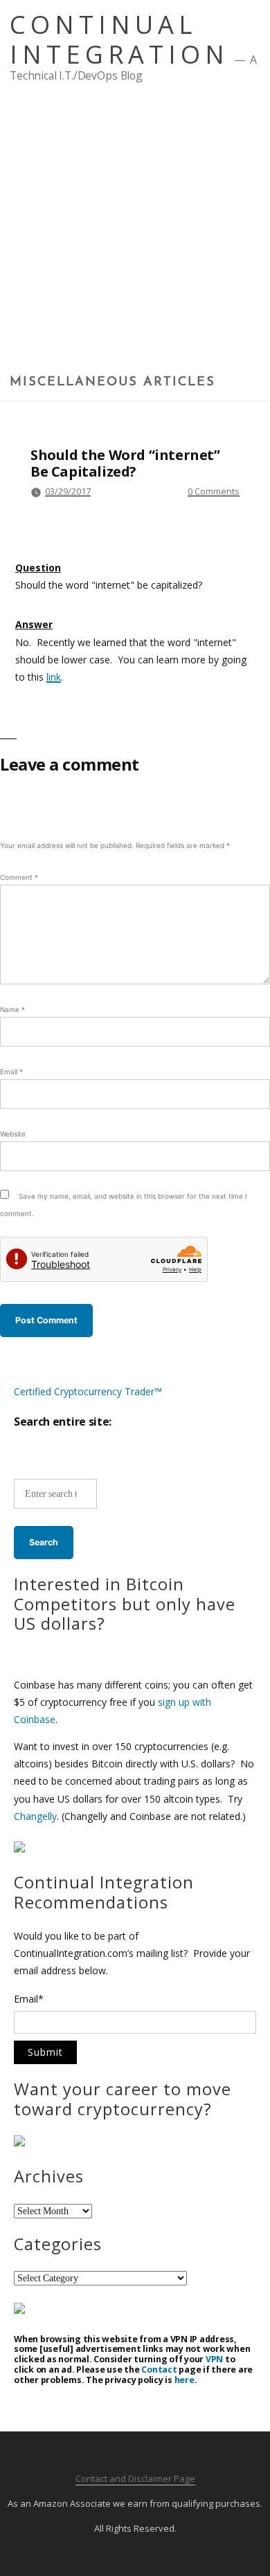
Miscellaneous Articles (112, 383)
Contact (159, 2370)
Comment (19, 877)
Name (12, 1009)
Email (11, 1071)
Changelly (35, 1816)
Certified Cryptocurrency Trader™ (88, 1391)
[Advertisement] (135, 233)
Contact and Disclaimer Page (135, 2478)
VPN (214, 2359)
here (184, 2380)
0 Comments (214, 491)
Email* (29, 2000)
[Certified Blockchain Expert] (19, 1849)
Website (13, 1134)
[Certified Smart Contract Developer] (19, 2143)
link (54, 677)
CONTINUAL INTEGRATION (119, 39)
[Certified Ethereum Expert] (19, 2310)
